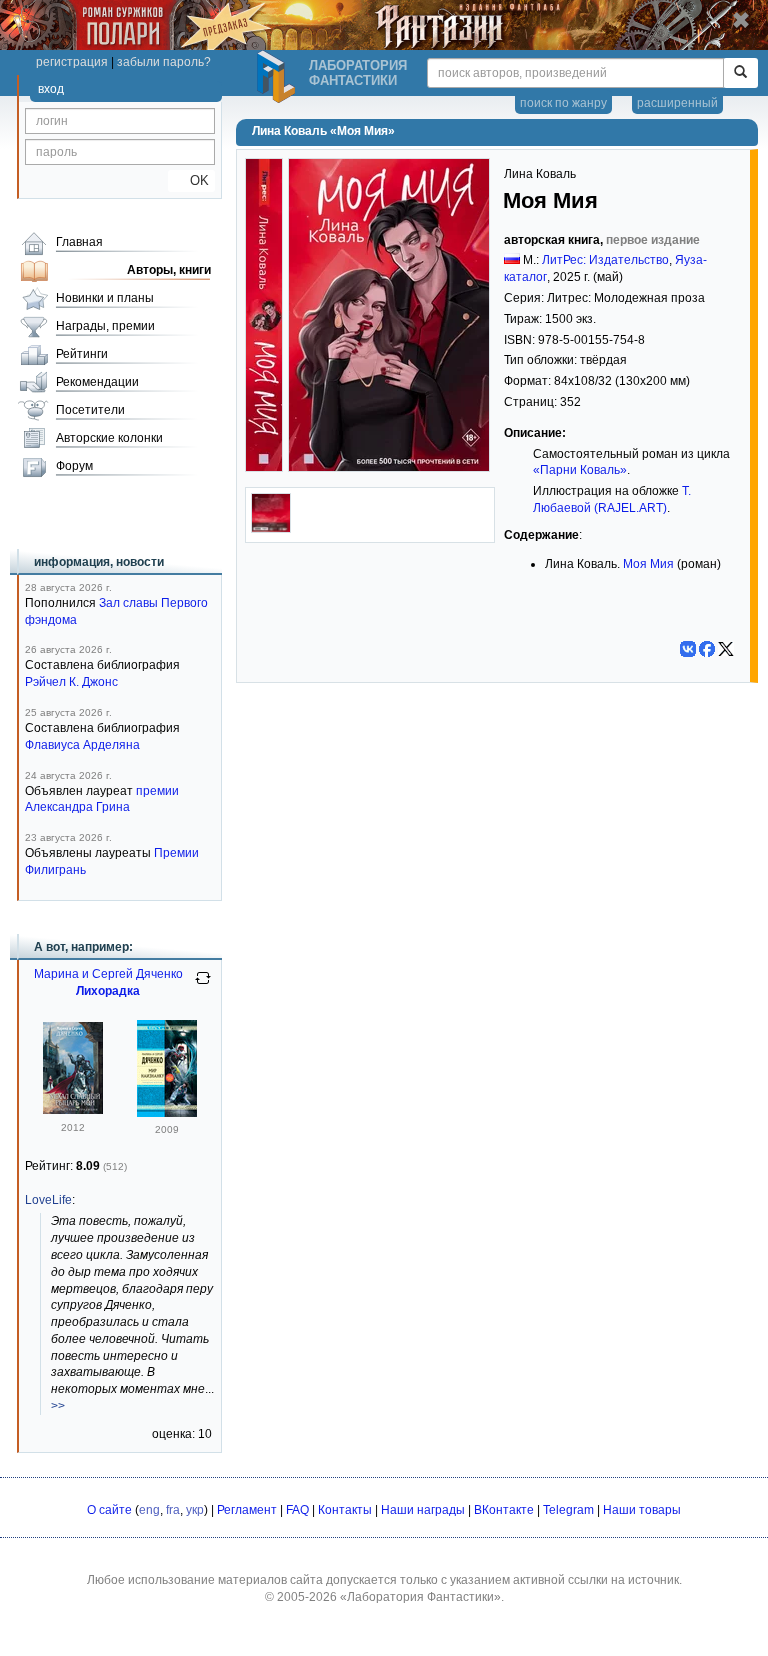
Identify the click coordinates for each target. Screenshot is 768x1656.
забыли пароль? (164, 62)
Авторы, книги (169, 270)
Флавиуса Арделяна (82, 745)
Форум (74, 466)
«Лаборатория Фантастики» (420, 1597)
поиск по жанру (563, 103)
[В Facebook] (707, 649)
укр (195, 1510)
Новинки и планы (105, 298)
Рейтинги (82, 354)
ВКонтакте (504, 1510)
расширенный (677, 103)
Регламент (247, 1510)
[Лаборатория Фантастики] (279, 77)
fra (173, 1510)
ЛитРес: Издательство (605, 260)
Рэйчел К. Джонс (71, 682)
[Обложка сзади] (271, 529)
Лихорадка (108, 991)
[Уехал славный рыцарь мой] (73, 1110)
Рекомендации (97, 382)
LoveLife (48, 1200)
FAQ (297, 1510)
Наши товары (642, 1510)
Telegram (568, 1510)
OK (191, 180)
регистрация (72, 62)
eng (149, 1510)
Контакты (345, 1510)
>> (58, 1406)
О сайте (109, 1510)
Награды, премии (105, 326)
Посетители (90, 410)
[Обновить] (203, 986)
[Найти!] (740, 73)
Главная (79, 242)
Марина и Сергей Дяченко (108, 974)
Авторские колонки (109, 438)
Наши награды (423, 1510)
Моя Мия (648, 564)
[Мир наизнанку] (167, 1113)
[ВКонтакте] (688, 649)
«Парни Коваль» (580, 470)
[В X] (726, 649)
